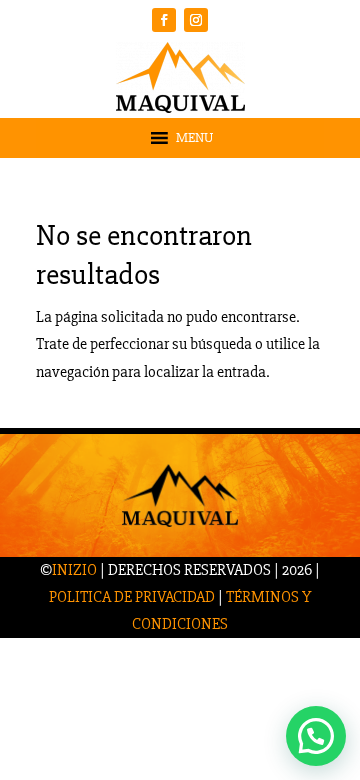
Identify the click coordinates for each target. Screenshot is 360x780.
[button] (194, 138)
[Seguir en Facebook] (164, 20)
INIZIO (74, 570)
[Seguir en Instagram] (196, 20)
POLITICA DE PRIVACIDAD (132, 597)
